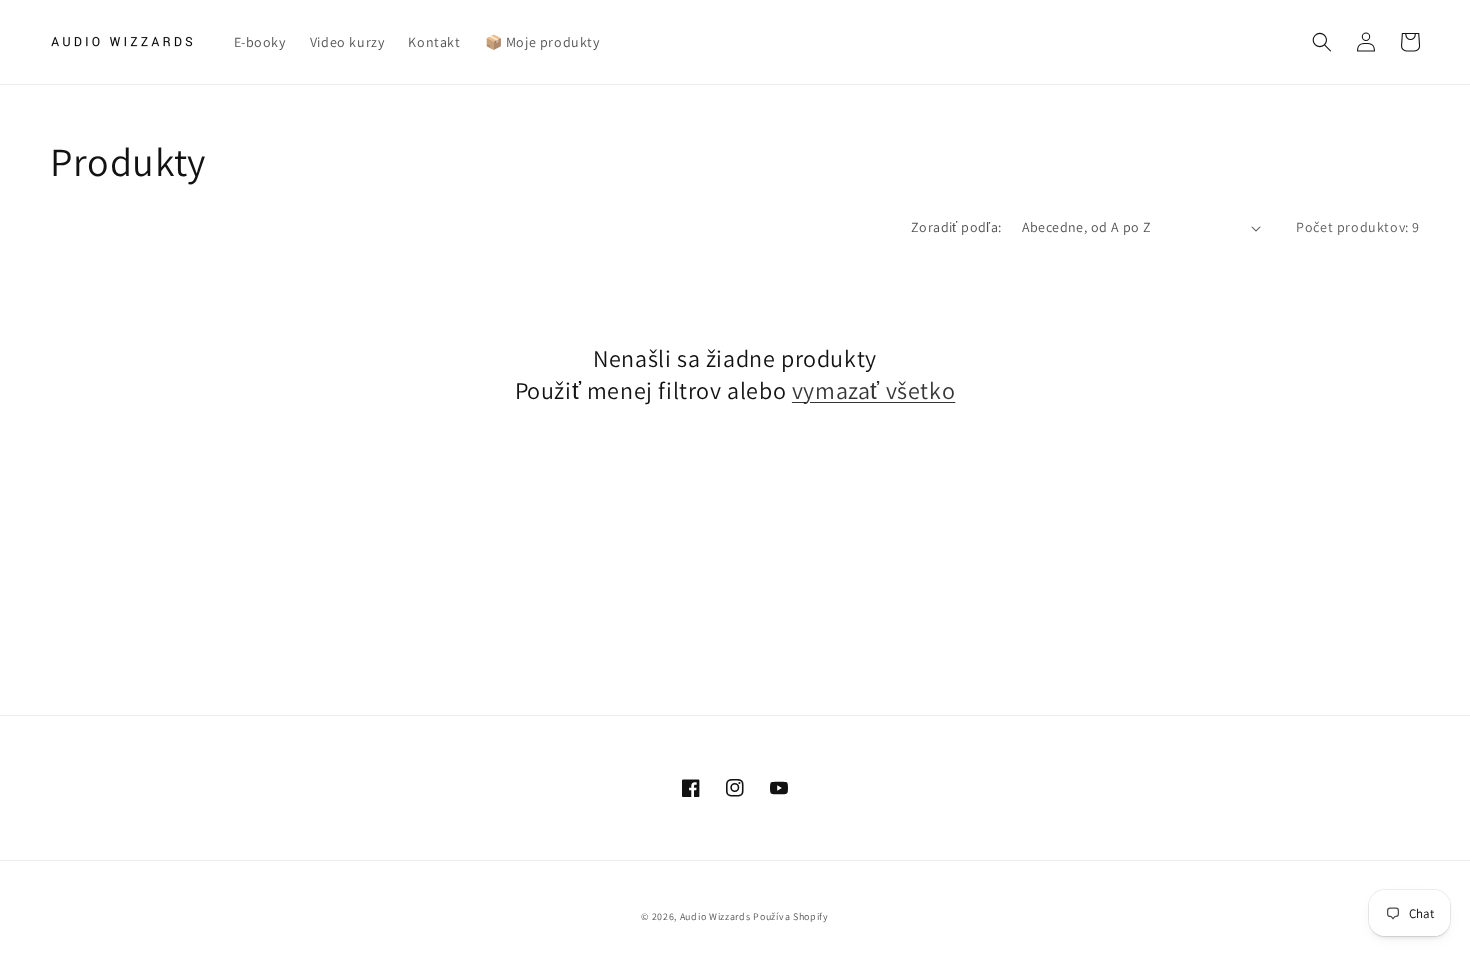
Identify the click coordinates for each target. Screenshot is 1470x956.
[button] (1322, 42)
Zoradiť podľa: (956, 227)
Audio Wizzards (715, 916)
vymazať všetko (873, 390)
